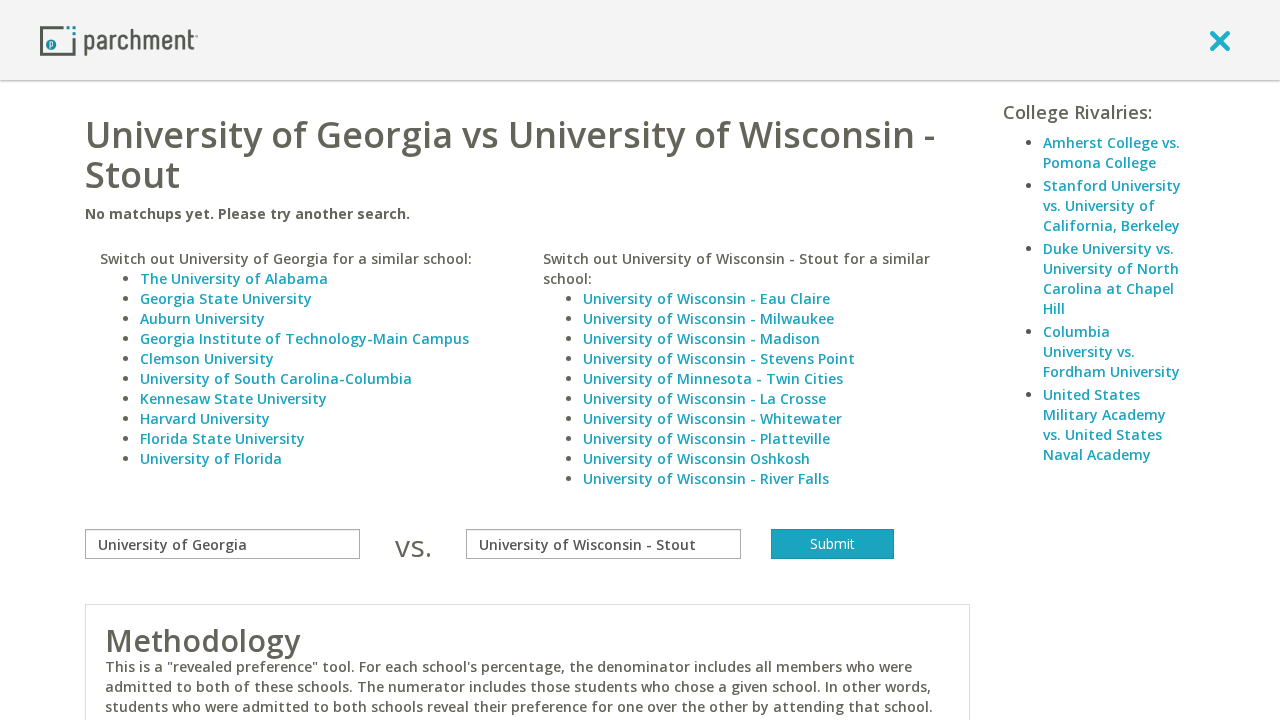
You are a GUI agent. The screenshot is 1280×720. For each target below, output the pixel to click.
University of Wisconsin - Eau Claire (706, 298)
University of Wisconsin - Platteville (706, 438)
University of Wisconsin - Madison (701, 338)
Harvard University (205, 418)
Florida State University (222, 438)
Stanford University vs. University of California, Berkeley (1112, 205)
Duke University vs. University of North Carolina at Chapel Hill (1111, 278)
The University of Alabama (234, 278)
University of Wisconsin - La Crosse (704, 398)
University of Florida (211, 458)
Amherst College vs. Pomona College (1111, 152)
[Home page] (119, 39)
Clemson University (207, 358)
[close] (1220, 40)
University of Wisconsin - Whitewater (712, 418)
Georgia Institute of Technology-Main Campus (304, 338)
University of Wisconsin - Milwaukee (708, 318)
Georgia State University (226, 298)
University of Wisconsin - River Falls (706, 478)
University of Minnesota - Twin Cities (713, 378)
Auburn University (202, 318)
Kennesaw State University (233, 398)
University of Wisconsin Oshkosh (696, 458)
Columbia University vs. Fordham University (1111, 351)
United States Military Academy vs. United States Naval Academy (1104, 424)
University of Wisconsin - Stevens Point (719, 358)
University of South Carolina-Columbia (276, 378)
